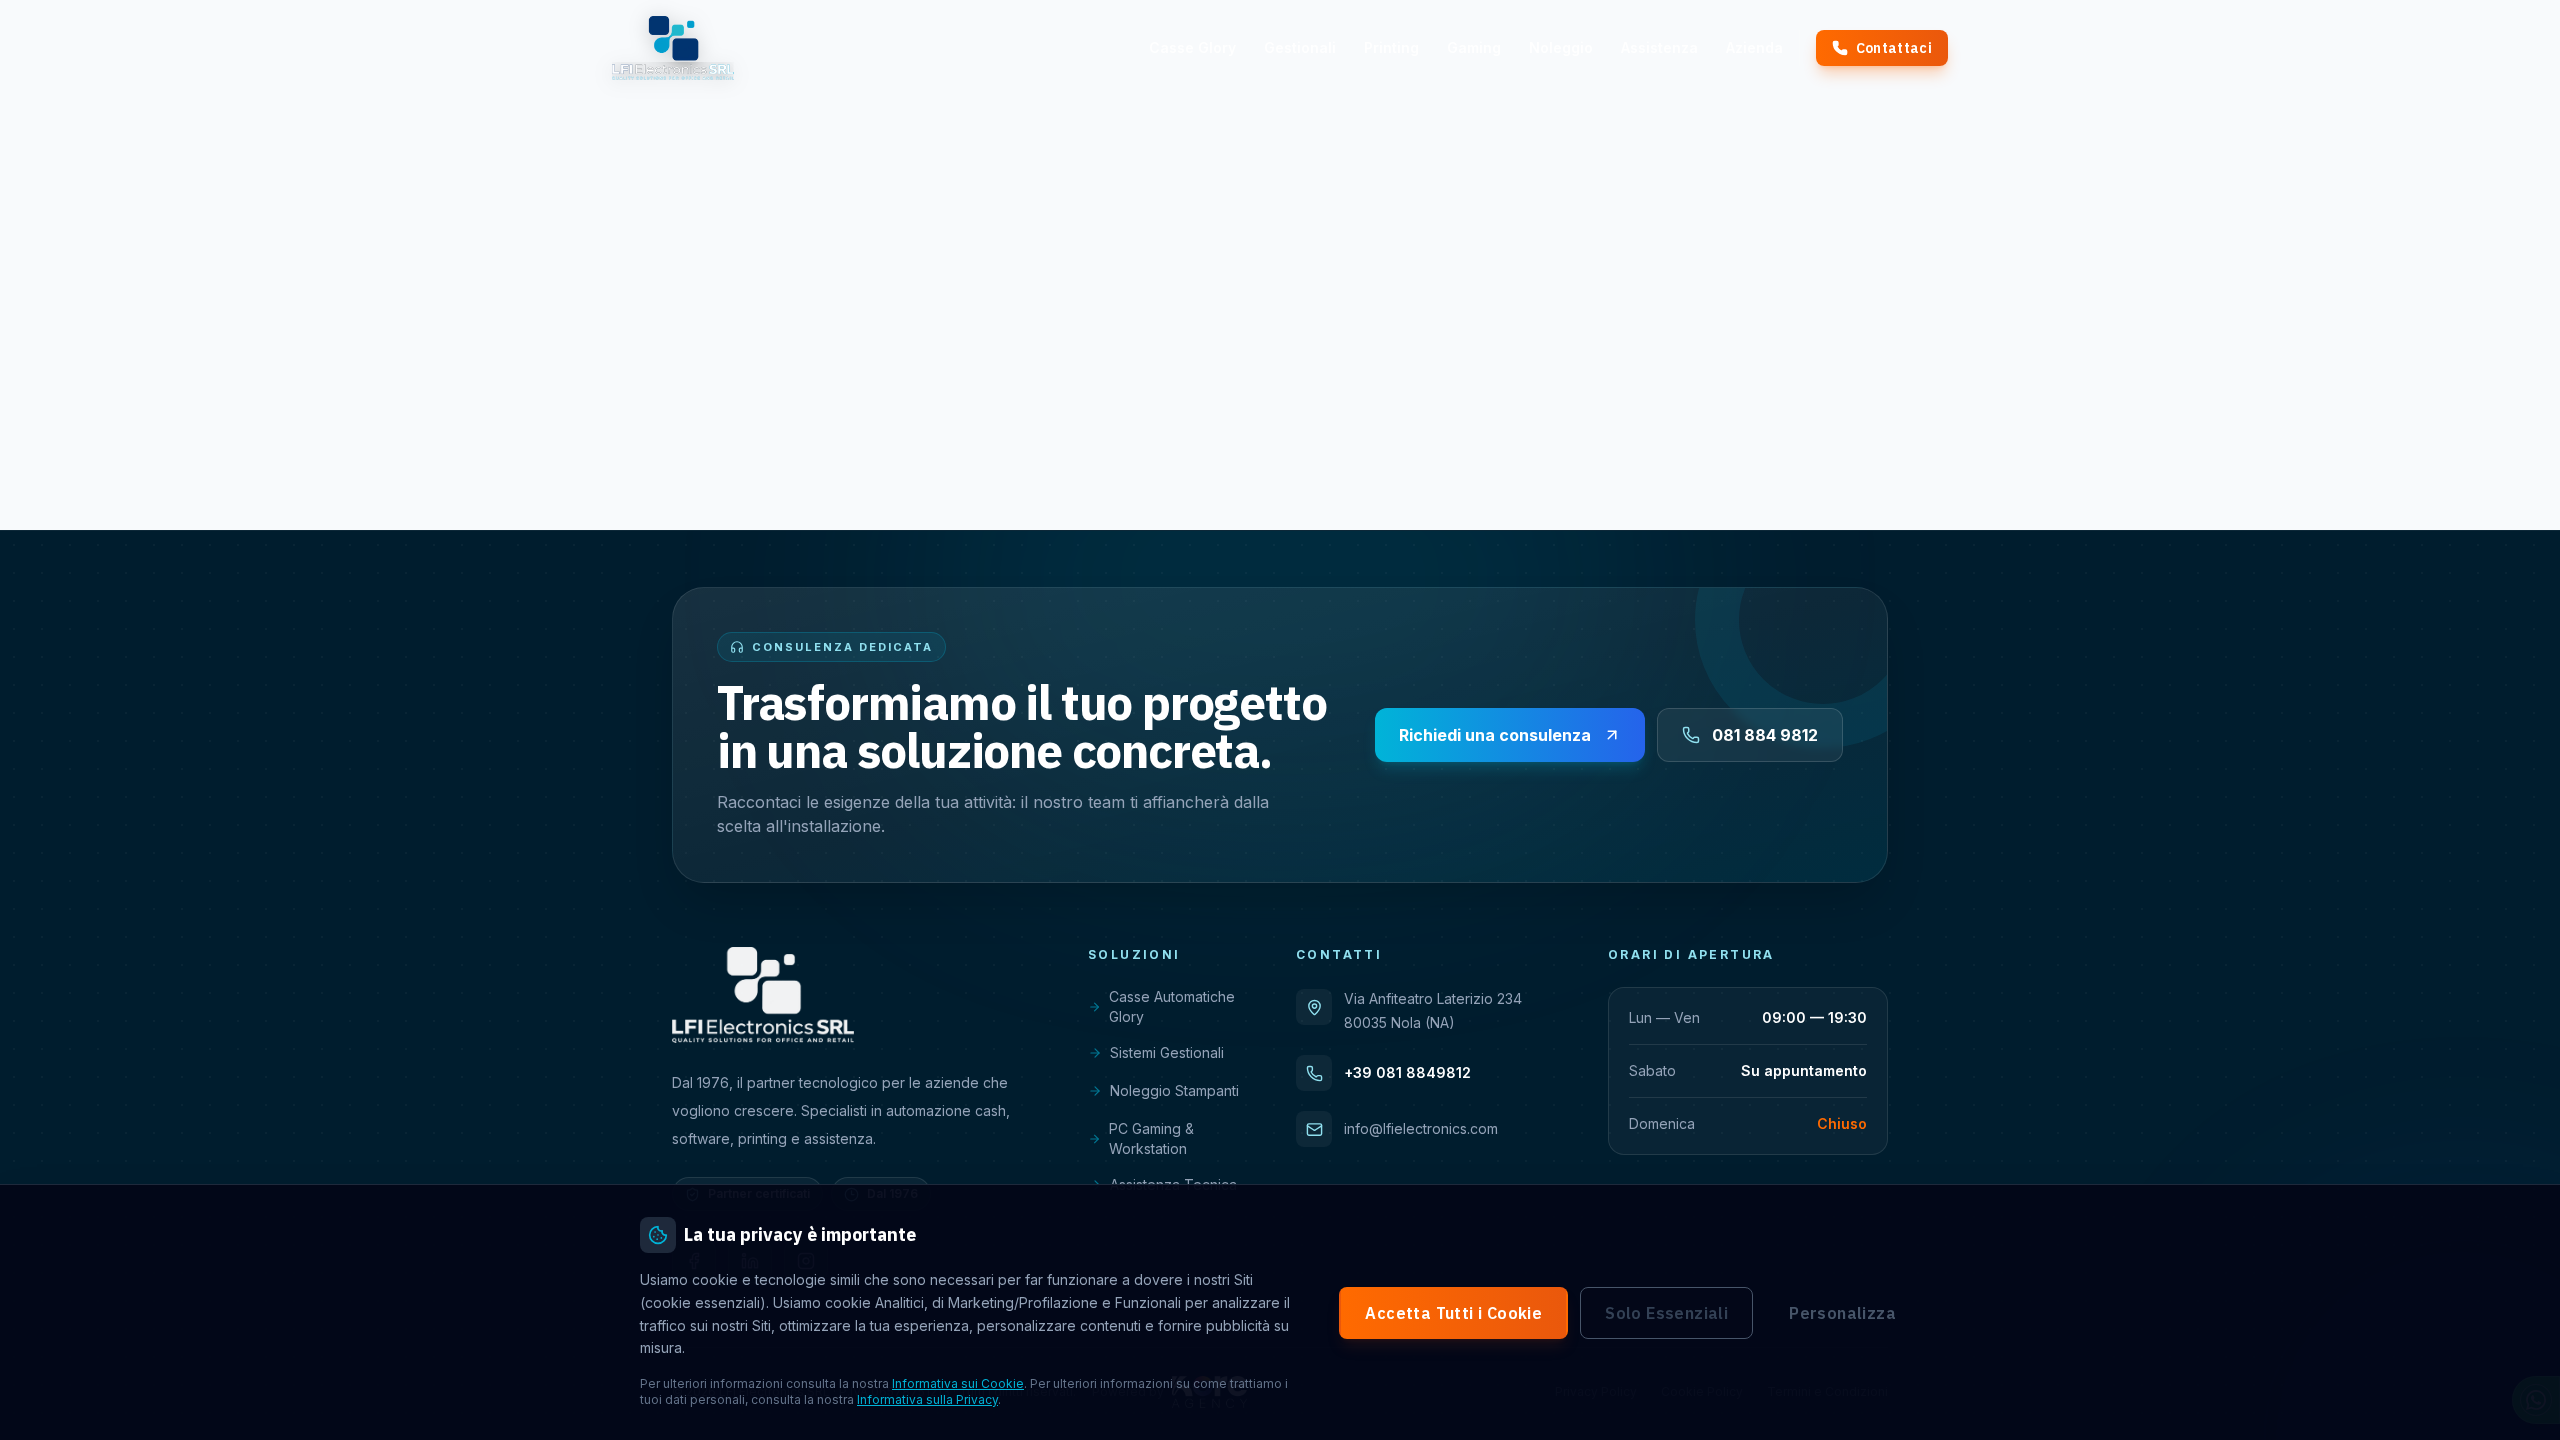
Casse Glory (1192, 47)
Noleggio (1561, 47)
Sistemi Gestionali (1167, 1052)
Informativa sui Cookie (958, 1383)
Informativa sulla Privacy (927, 1399)
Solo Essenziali (1666, 1313)
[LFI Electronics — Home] (673, 48)
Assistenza (1659, 47)
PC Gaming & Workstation (1151, 1138)
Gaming (1474, 47)
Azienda (1754, 47)
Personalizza (1842, 1313)
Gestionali (1300, 47)
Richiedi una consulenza (1495, 735)
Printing (1391, 47)
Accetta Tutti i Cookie (1453, 1313)
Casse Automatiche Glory (1172, 1006)
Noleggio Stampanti (1174, 1090)
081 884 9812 (1765, 735)
